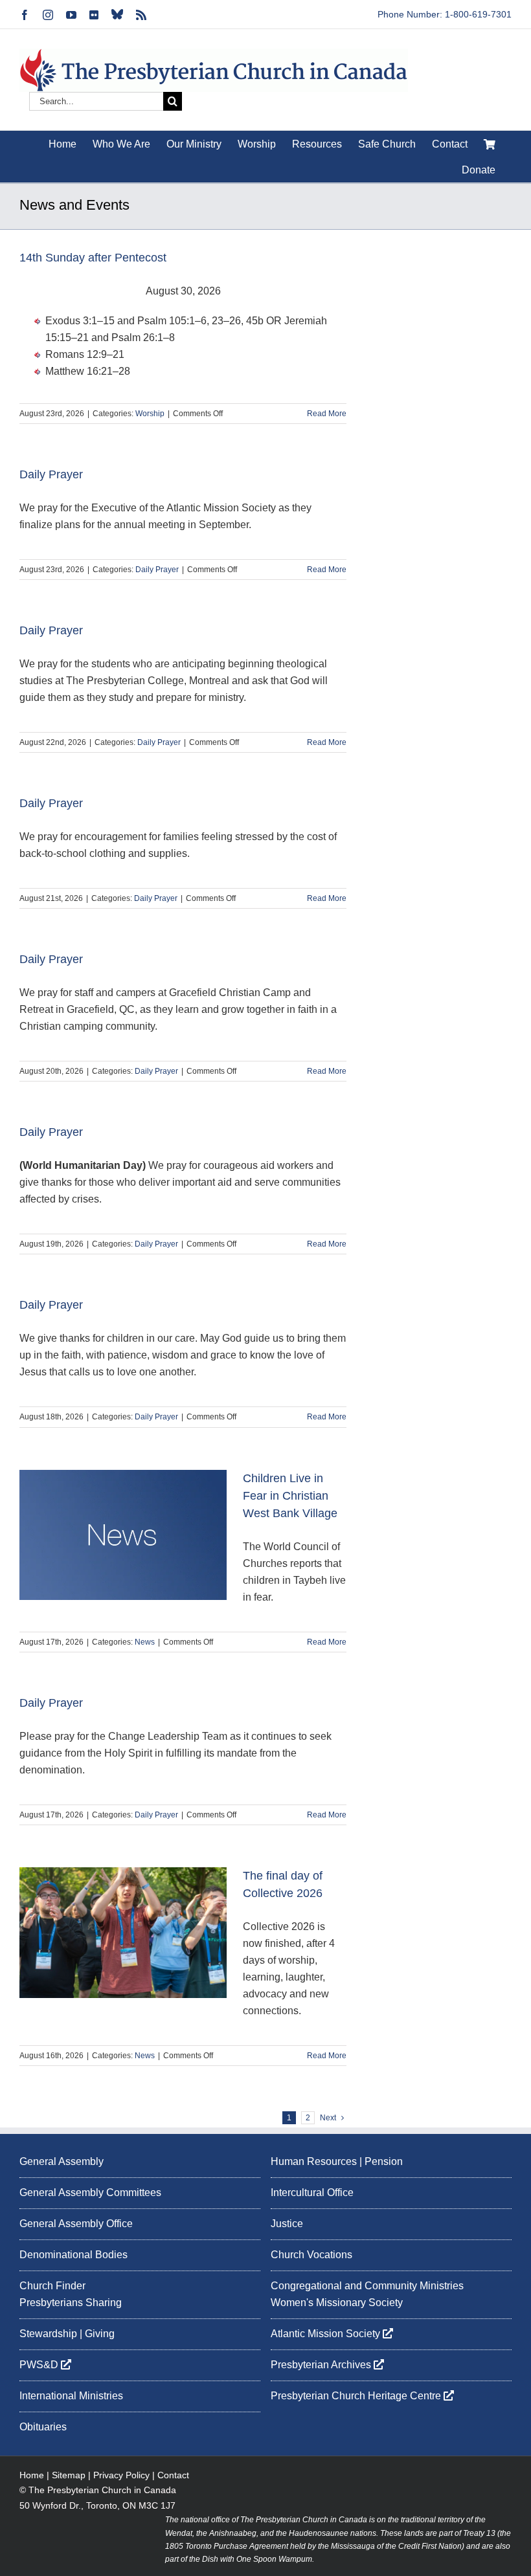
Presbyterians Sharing (71, 2303)
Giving (100, 2334)
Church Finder (52, 2286)
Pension (384, 2161)
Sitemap (69, 2475)
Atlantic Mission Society (327, 2334)
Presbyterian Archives (322, 2365)
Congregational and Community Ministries (367, 2286)
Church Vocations (311, 2255)
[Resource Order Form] (490, 144)
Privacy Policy (121, 2475)
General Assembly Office (76, 2224)
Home (32, 2475)
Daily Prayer (51, 474)
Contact (173, 2475)
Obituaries (43, 2427)
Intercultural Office (312, 2193)
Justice (287, 2224)
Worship (150, 414)
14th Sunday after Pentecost (93, 258)
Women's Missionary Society (337, 2303)
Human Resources (314, 2161)
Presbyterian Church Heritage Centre (357, 2396)
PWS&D (40, 2365)
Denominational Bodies (73, 2255)
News (145, 1642)
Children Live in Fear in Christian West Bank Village (290, 1496)
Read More (327, 414)
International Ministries (71, 2396)
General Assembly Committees (90, 2193)
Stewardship (48, 2334)
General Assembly (62, 2161)
